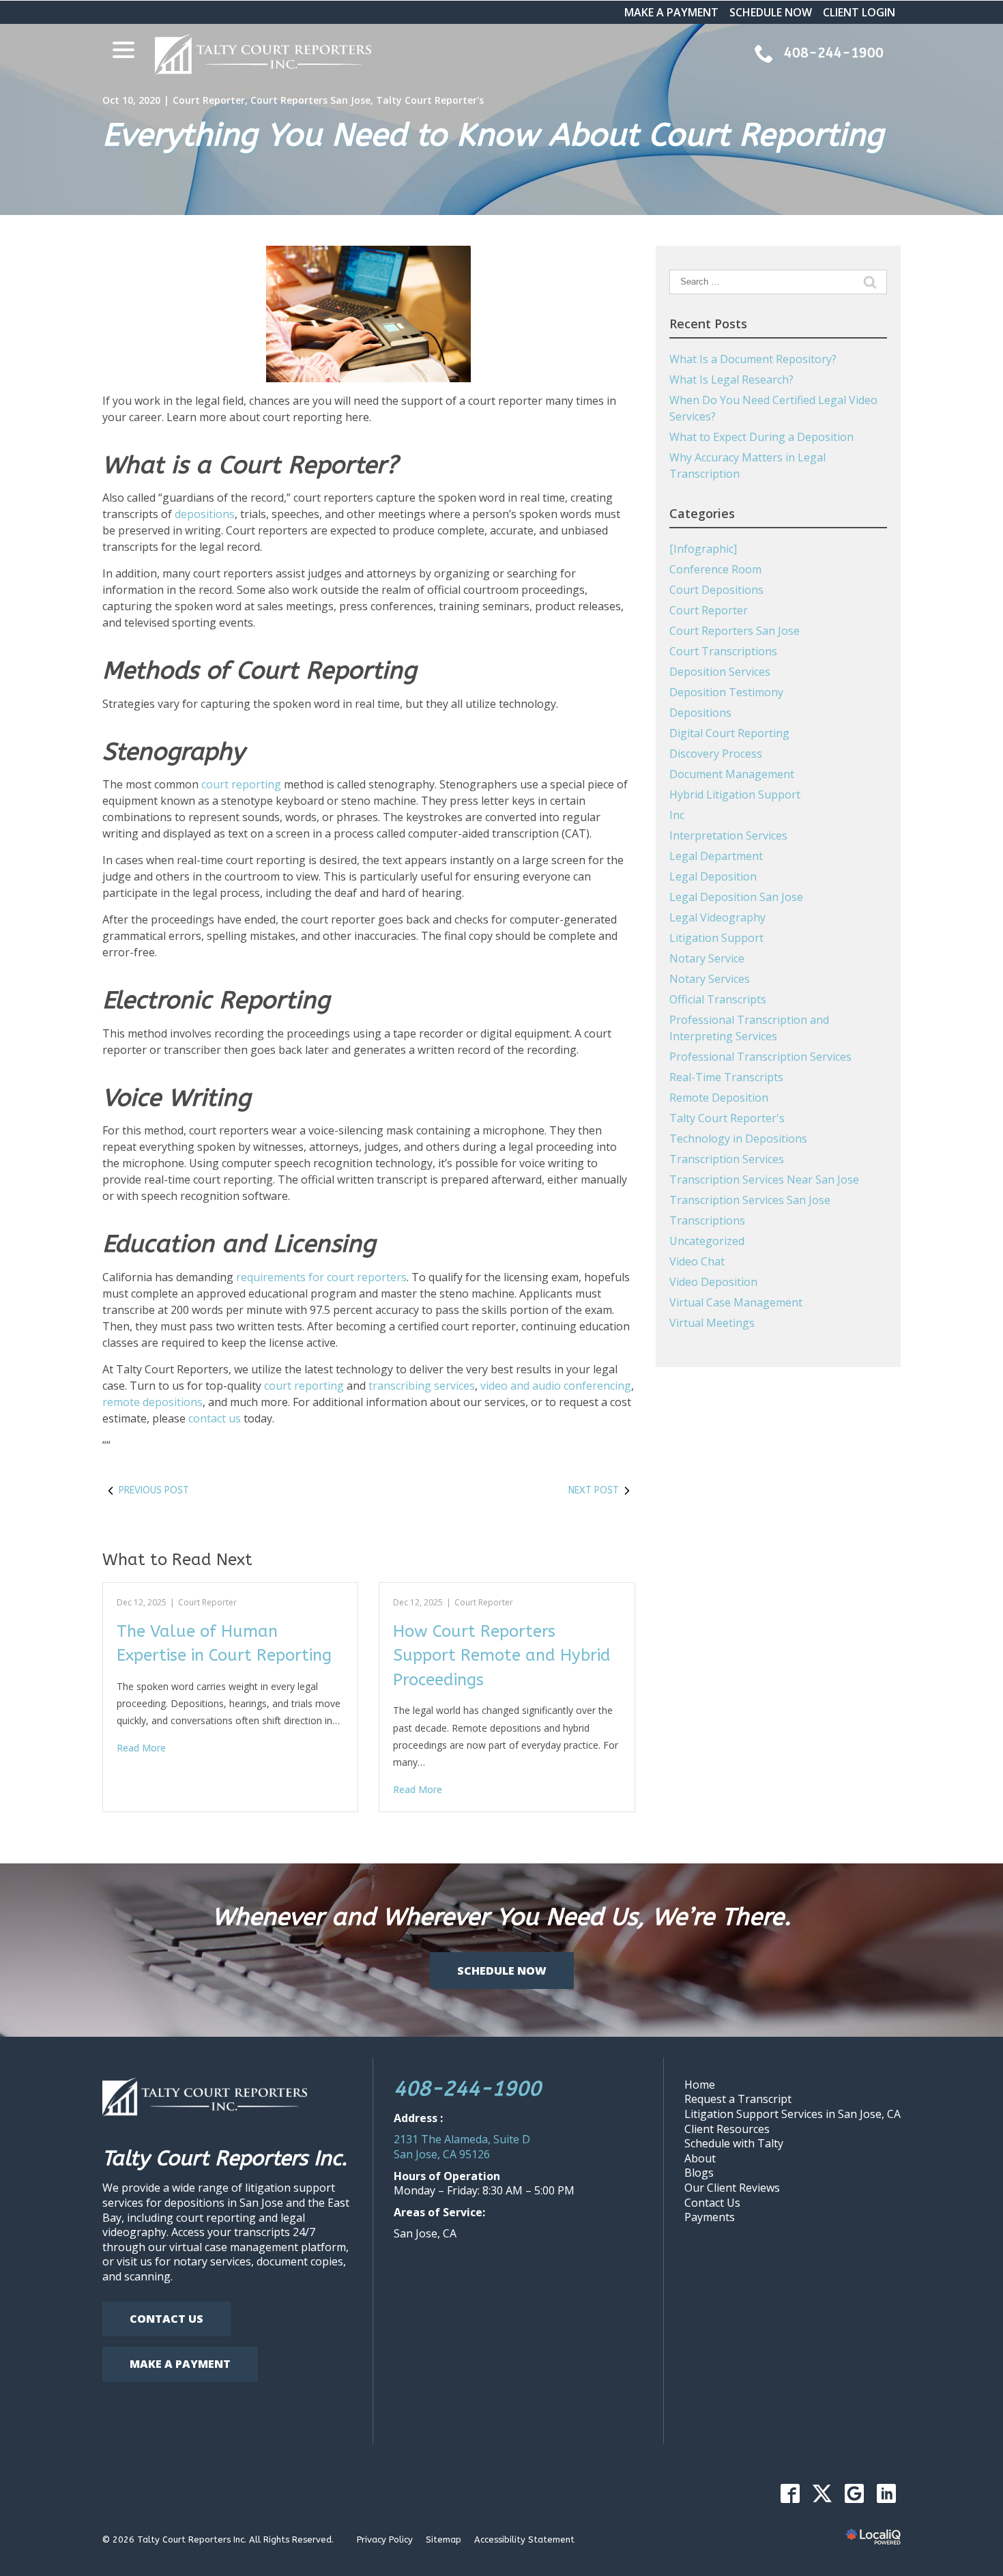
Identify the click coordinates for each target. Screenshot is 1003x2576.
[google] (854, 2493)
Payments (710, 2217)
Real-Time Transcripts (726, 1077)
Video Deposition (713, 1282)
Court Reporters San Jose (310, 100)
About (700, 2158)
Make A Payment (180, 2364)
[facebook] (790, 2493)
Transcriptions (707, 1220)
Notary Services (710, 979)
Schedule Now (502, 1971)
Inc (677, 815)
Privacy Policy (385, 2539)
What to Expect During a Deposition (761, 437)
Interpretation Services (728, 835)
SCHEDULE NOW (771, 12)
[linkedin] (886, 2493)
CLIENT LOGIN (859, 12)
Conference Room (715, 569)
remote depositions (152, 1402)
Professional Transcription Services (760, 1057)
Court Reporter (209, 100)
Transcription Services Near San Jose (764, 1179)
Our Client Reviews (732, 2188)
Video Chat (697, 1261)
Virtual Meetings (712, 1323)
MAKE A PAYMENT (671, 12)
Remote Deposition (719, 1098)
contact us (215, 1418)
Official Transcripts (718, 999)
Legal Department (716, 856)
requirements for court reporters (321, 1277)
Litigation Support (716, 938)
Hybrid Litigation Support (735, 795)
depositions (205, 514)
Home (700, 2085)
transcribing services (422, 1386)
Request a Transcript (738, 2099)
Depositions (700, 713)
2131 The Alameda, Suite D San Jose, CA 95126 (462, 2147)
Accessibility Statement (524, 2539)
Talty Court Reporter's (430, 100)
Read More (141, 1748)
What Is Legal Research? (731, 380)
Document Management (732, 774)
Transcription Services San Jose (750, 1200)
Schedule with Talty (734, 2143)
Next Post (594, 1490)
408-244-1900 (467, 2089)
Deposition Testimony (726, 692)
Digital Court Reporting (729, 733)
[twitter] (822, 2493)
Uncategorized (707, 1241)
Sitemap (444, 2539)
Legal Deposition (713, 876)
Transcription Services (727, 1159)
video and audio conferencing (556, 1386)
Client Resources (727, 2129)
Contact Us (166, 2319)
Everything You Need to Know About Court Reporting (493, 135)
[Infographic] (703, 549)
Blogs (699, 2173)
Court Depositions (716, 590)
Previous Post (154, 1490)
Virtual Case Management (736, 1302)
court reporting (241, 784)
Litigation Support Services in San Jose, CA (793, 2114)
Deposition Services (720, 672)
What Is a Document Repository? (753, 359)
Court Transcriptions (723, 651)
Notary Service (707, 958)
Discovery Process (716, 754)
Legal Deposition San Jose (736, 897)
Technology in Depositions (738, 1139)
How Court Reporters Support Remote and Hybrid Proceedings (502, 1656)
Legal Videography (717, 917)
